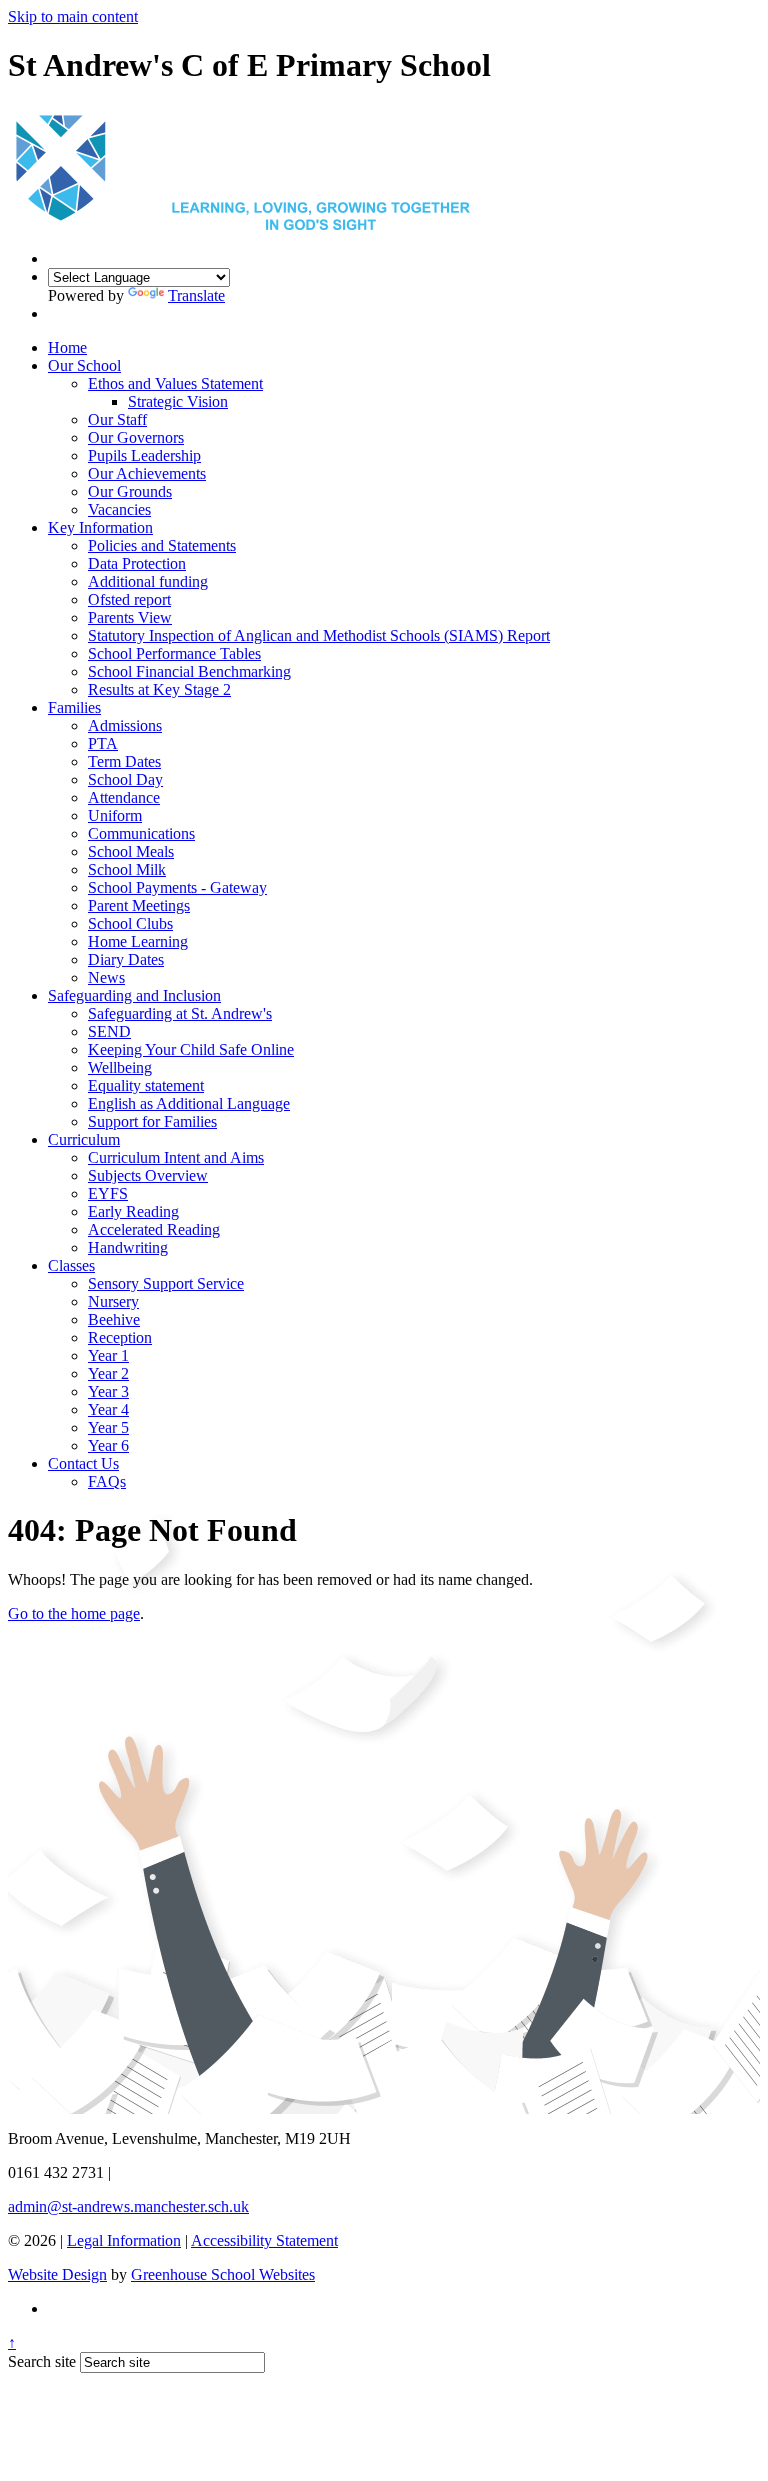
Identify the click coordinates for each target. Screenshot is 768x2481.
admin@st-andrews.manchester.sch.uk (128, 2206)
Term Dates (124, 761)
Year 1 (108, 1355)
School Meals (131, 851)
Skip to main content (73, 16)
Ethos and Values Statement (175, 383)
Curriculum (84, 1139)
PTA (103, 743)
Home (67, 347)
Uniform (115, 815)
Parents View (130, 617)
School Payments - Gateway (177, 887)
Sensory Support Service (166, 1283)
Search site (42, 2361)
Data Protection (137, 563)
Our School (84, 365)
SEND (109, 1031)
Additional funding (148, 581)
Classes (71, 1265)
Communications (141, 833)
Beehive (114, 1319)
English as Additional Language (189, 1103)
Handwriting (128, 1247)
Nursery (113, 1301)
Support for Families (152, 1121)
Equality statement (146, 1085)
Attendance (124, 797)
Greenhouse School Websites (223, 2274)
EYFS (108, 1193)
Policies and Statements (162, 545)
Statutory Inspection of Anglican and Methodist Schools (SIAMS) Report (319, 635)
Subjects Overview (148, 1175)
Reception (120, 1337)
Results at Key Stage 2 (159, 689)
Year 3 (108, 1391)
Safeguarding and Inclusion (134, 995)
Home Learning (138, 941)
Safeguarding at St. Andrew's (180, 1013)
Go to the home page (74, 1613)
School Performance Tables (174, 653)
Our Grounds (130, 491)
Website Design (57, 2274)
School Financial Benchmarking (189, 671)
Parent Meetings (139, 905)
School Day (125, 779)
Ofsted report (129, 599)
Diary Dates (126, 959)
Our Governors (136, 437)
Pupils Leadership (144, 455)
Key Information (100, 527)
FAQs (107, 1481)
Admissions (125, 725)
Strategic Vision (178, 401)
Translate (196, 295)
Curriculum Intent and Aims (176, 1157)
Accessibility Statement (264, 2240)
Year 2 (108, 1373)
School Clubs (130, 923)
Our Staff (117, 419)
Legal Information (124, 2240)
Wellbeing (120, 1067)
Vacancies (119, 509)
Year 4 (108, 1409)
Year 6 (108, 1445)
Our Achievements (147, 473)
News (106, 977)
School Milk (127, 869)
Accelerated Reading (154, 1229)
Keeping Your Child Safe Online (191, 1049)
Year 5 (108, 1427)
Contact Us (83, 1463)
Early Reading (133, 1211)
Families (74, 707)
